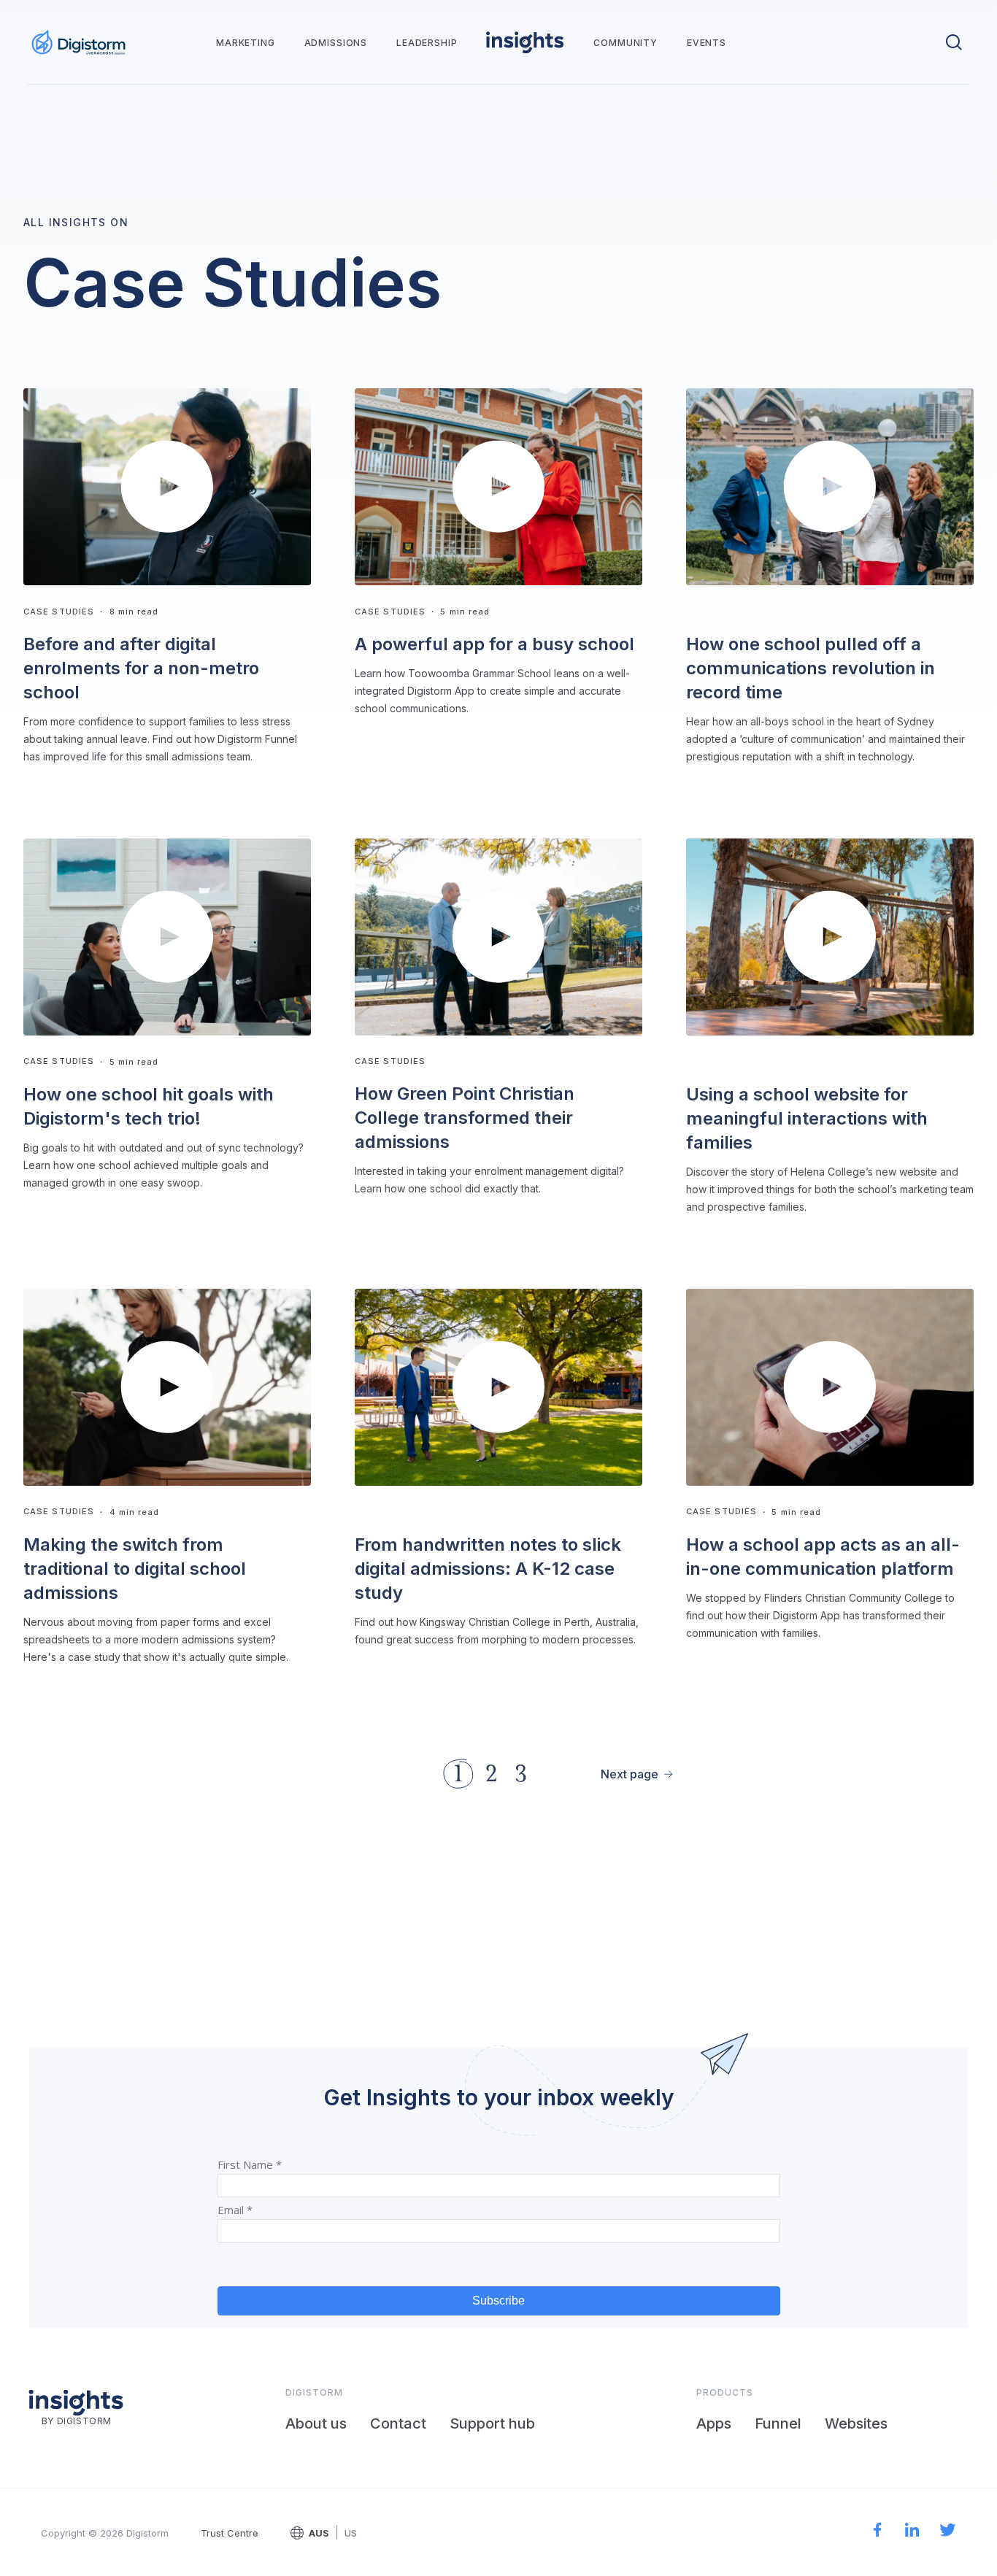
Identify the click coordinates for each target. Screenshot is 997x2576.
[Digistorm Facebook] (878, 2532)
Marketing (246, 43)
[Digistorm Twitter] (948, 2532)
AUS (319, 2533)
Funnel (778, 2423)
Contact (398, 2423)
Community (625, 43)
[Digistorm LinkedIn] (912, 2532)
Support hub (492, 2423)
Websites (856, 2423)
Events (707, 43)
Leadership (427, 43)
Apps (714, 2423)
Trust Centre (230, 2533)
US (351, 2533)
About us (316, 2423)
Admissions (336, 43)
